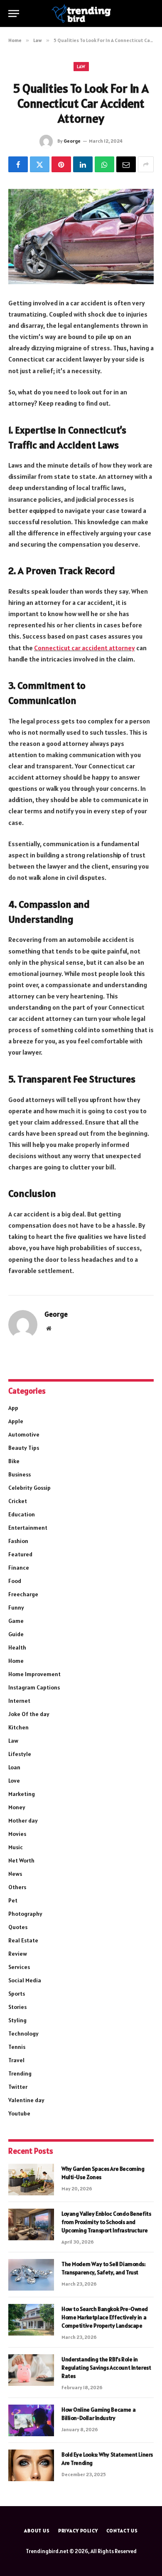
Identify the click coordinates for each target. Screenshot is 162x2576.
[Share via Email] (126, 164)
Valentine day (26, 2100)
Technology (23, 2034)
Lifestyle (20, 1754)
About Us (37, 2530)
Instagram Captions (34, 1687)
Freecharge (23, 1594)
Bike (14, 1461)
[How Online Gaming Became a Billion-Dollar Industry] (31, 2420)
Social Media (25, 1980)
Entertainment (28, 1528)
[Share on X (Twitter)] (40, 164)
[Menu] (14, 14)
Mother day (23, 1821)
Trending (20, 2073)
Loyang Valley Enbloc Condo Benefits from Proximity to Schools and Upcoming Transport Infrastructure (106, 2222)
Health (17, 1647)
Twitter (18, 2087)
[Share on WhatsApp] (104, 164)
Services (19, 1967)
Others (17, 1887)
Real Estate (23, 1940)
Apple (16, 1421)
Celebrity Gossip (29, 1488)
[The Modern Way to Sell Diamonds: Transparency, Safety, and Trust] (31, 2275)
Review (18, 1954)
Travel (16, 2060)
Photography (25, 1914)
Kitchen (18, 1727)
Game (16, 1621)
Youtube (19, 2113)
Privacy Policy (78, 2530)
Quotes (18, 1927)
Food (15, 1581)
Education (22, 1514)
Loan (14, 1767)
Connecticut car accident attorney (85, 648)
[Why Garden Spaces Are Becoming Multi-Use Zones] (31, 2180)
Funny (16, 1608)
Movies (17, 1834)
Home (16, 1661)
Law (81, 67)
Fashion (18, 1541)
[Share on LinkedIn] (83, 164)
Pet (13, 1900)
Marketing (22, 1794)
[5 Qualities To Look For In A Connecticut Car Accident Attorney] (81, 237)
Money (17, 1807)
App (13, 1408)
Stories (17, 2007)
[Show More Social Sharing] (146, 164)
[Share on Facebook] (18, 164)
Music (16, 1847)
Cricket (18, 1501)
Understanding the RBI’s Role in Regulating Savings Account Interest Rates (106, 2368)
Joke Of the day (29, 1714)
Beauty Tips (24, 1448)
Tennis (17, 2047)
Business (20, 1474)
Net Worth (21, 1860)
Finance (19, 1568)
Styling (17, 2020)
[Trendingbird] (81, 14)
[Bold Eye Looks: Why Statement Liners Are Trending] (31, 2465)
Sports (17, 1994)
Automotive (24, 1434)
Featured (20, 1554)
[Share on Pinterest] (61, 164)
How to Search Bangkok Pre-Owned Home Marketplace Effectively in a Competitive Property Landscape (105, 2317)
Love (14, 1781)
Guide (16, 1634)
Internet (19, 1701)
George (72, 141)
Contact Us (122, 2530)
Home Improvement (34, 1674)
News (15, 1874)
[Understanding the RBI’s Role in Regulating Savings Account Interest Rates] (31, 2370)
